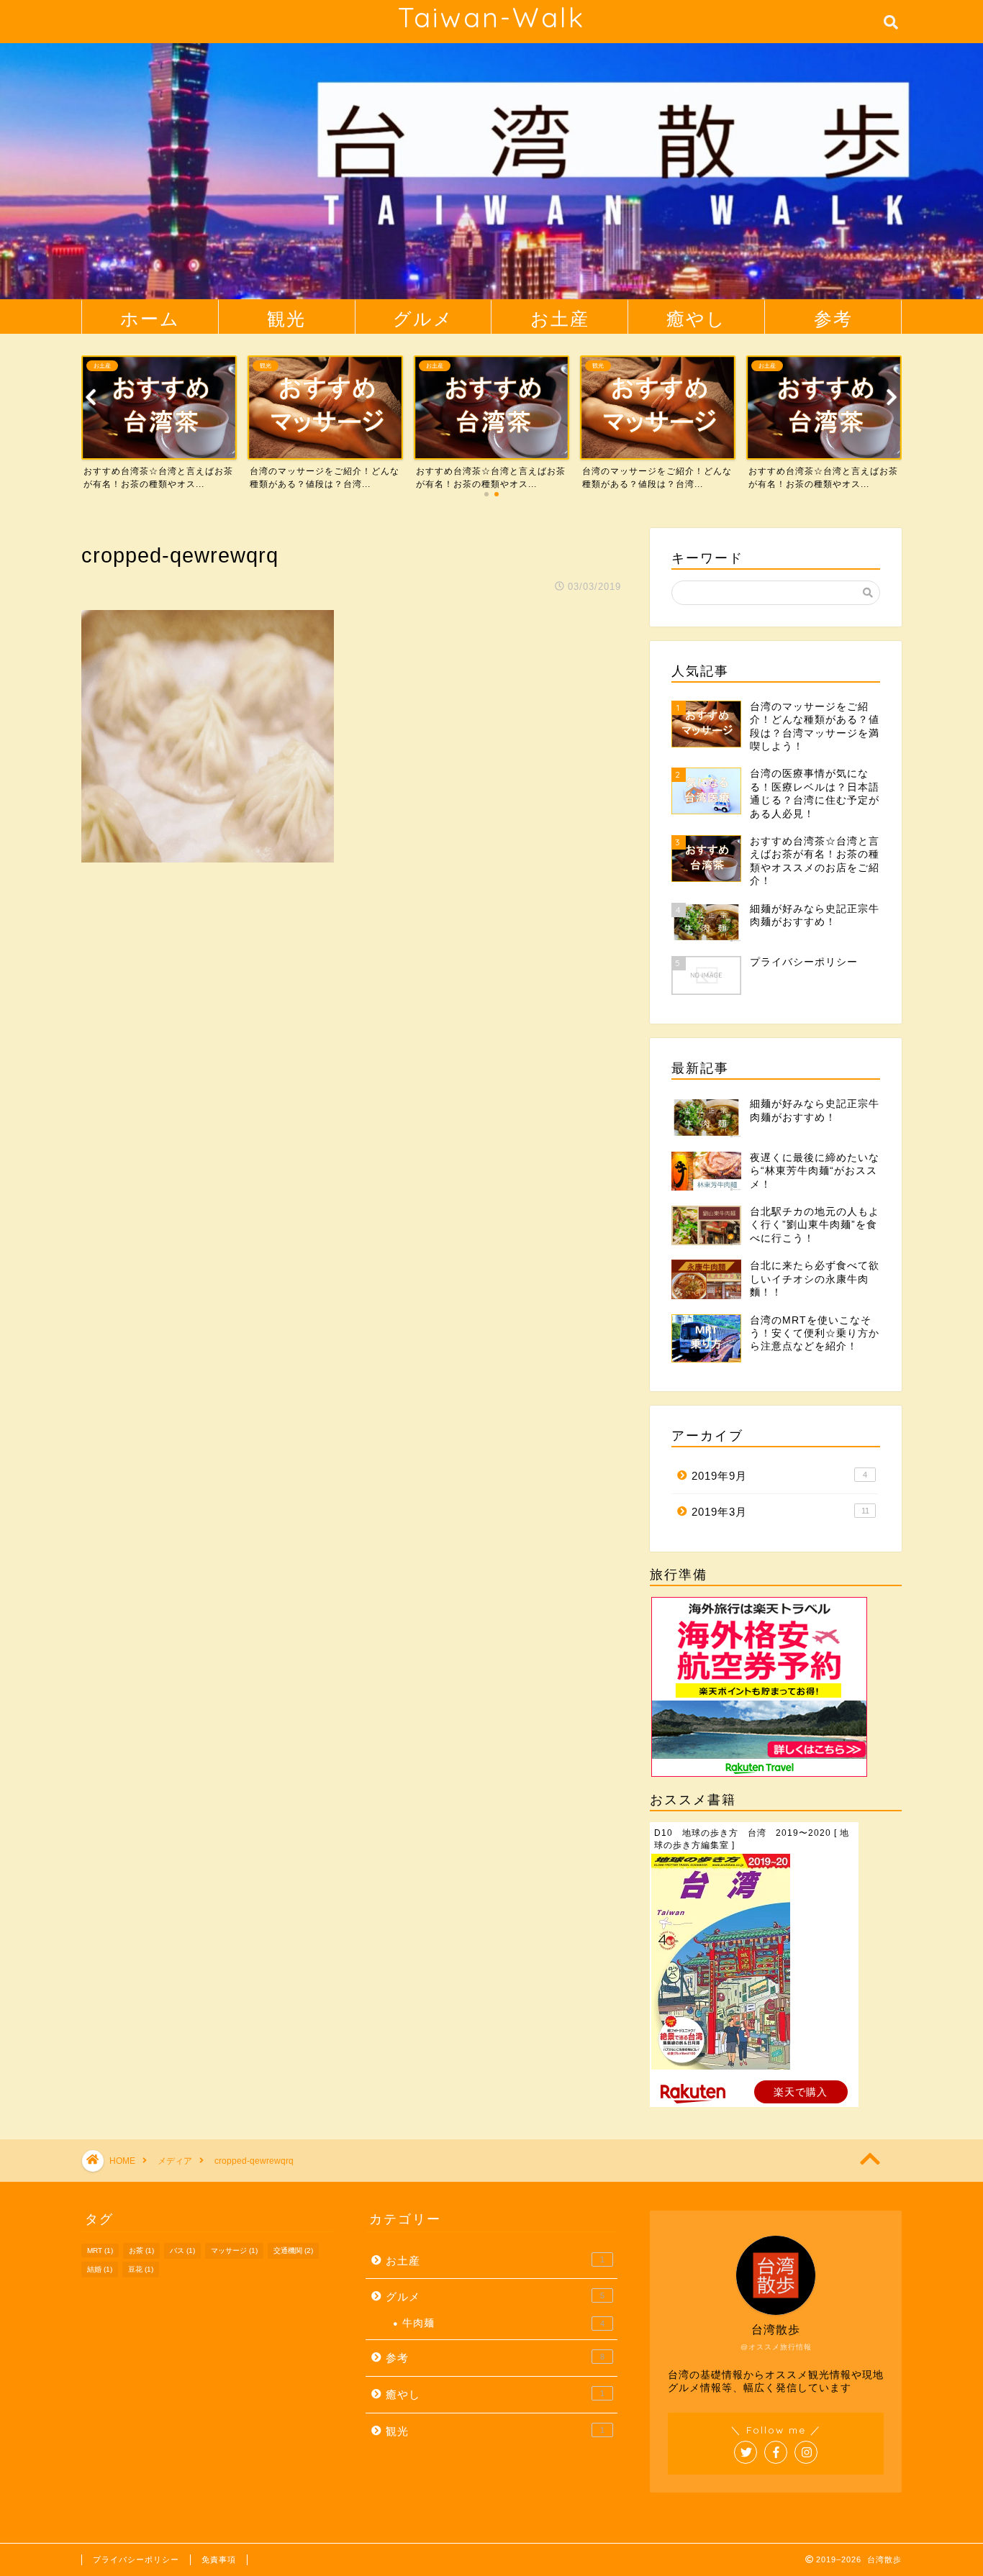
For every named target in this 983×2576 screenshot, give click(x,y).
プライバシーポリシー (136, 2559)
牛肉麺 (503, 2323)
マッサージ (234, 2250)
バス (182, 2250)
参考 (833, 318)
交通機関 (293, 2250)
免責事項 (219, 2559)
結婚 (100, 2269)
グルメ (423, 318)
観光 (286, 318)
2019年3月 (780, 1512)
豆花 (141, 2269)
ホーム (150, 318)
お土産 (560, 318)
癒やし (696, 318)
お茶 (141, 2250)
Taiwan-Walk (491, 17)
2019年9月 (779, 1476)
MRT (100, 2250)
